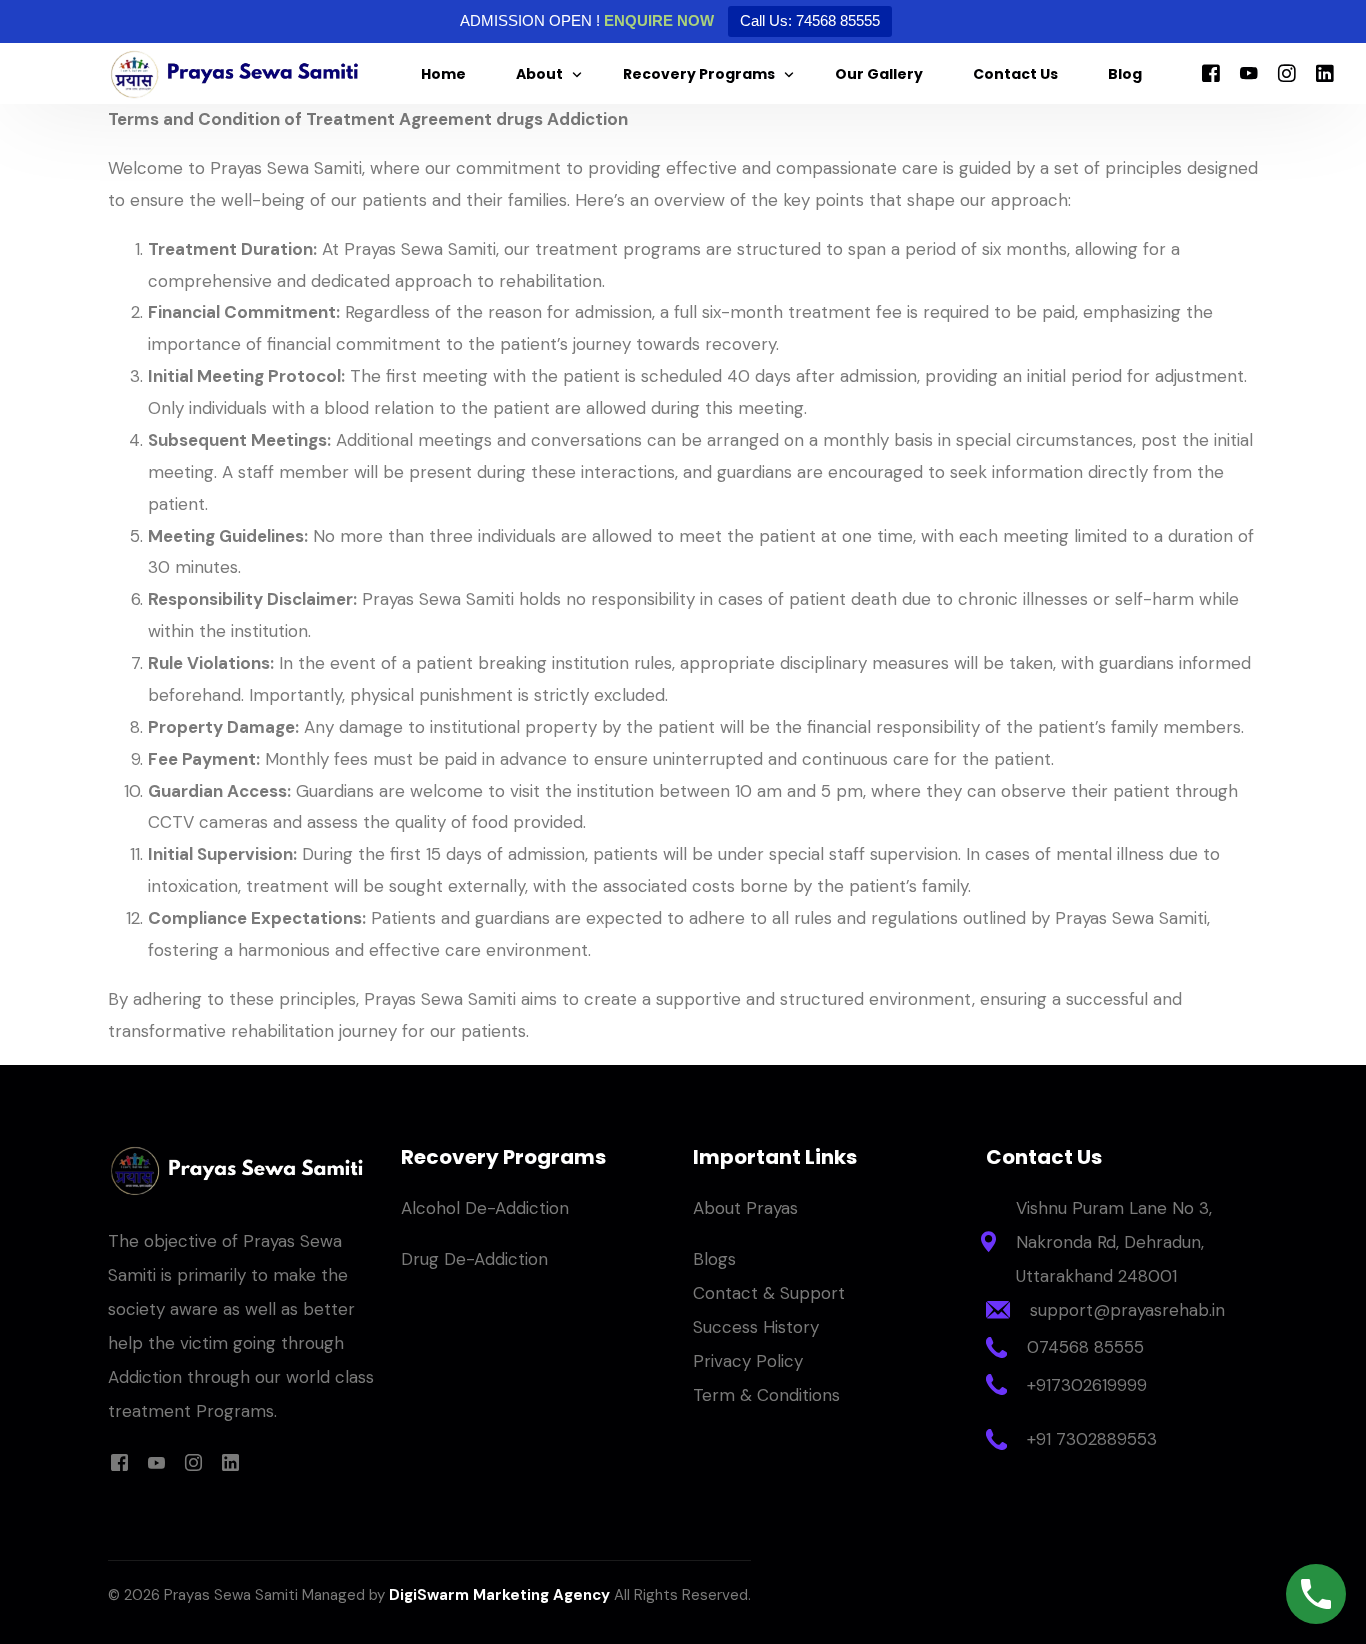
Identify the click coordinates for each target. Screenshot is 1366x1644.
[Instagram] (1287, 72)
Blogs (714, 1259)
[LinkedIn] (1325, 72)
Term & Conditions (766, 1395)
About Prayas (745, 1208)
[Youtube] (1249, 72)
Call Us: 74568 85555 (810, 20)
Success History (756, 1327)
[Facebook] (1211, 72)
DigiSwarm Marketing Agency (499, 1595)
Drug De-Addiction (474, 1259)
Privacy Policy (748, 1361)
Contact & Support (769, 1293)
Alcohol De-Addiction (485, 1208)
